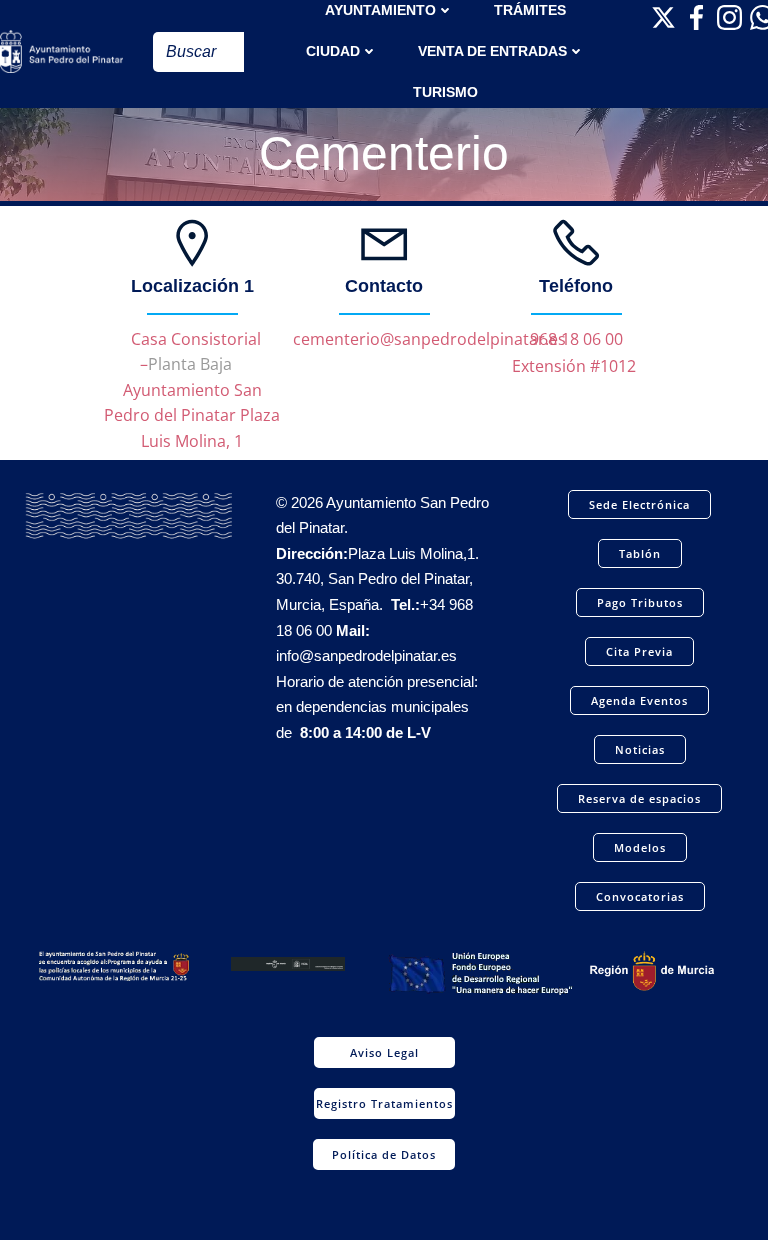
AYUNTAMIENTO (380, 10)
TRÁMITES (530, 10)
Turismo (445, 92)
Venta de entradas (492, 51)
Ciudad (333, 51)
